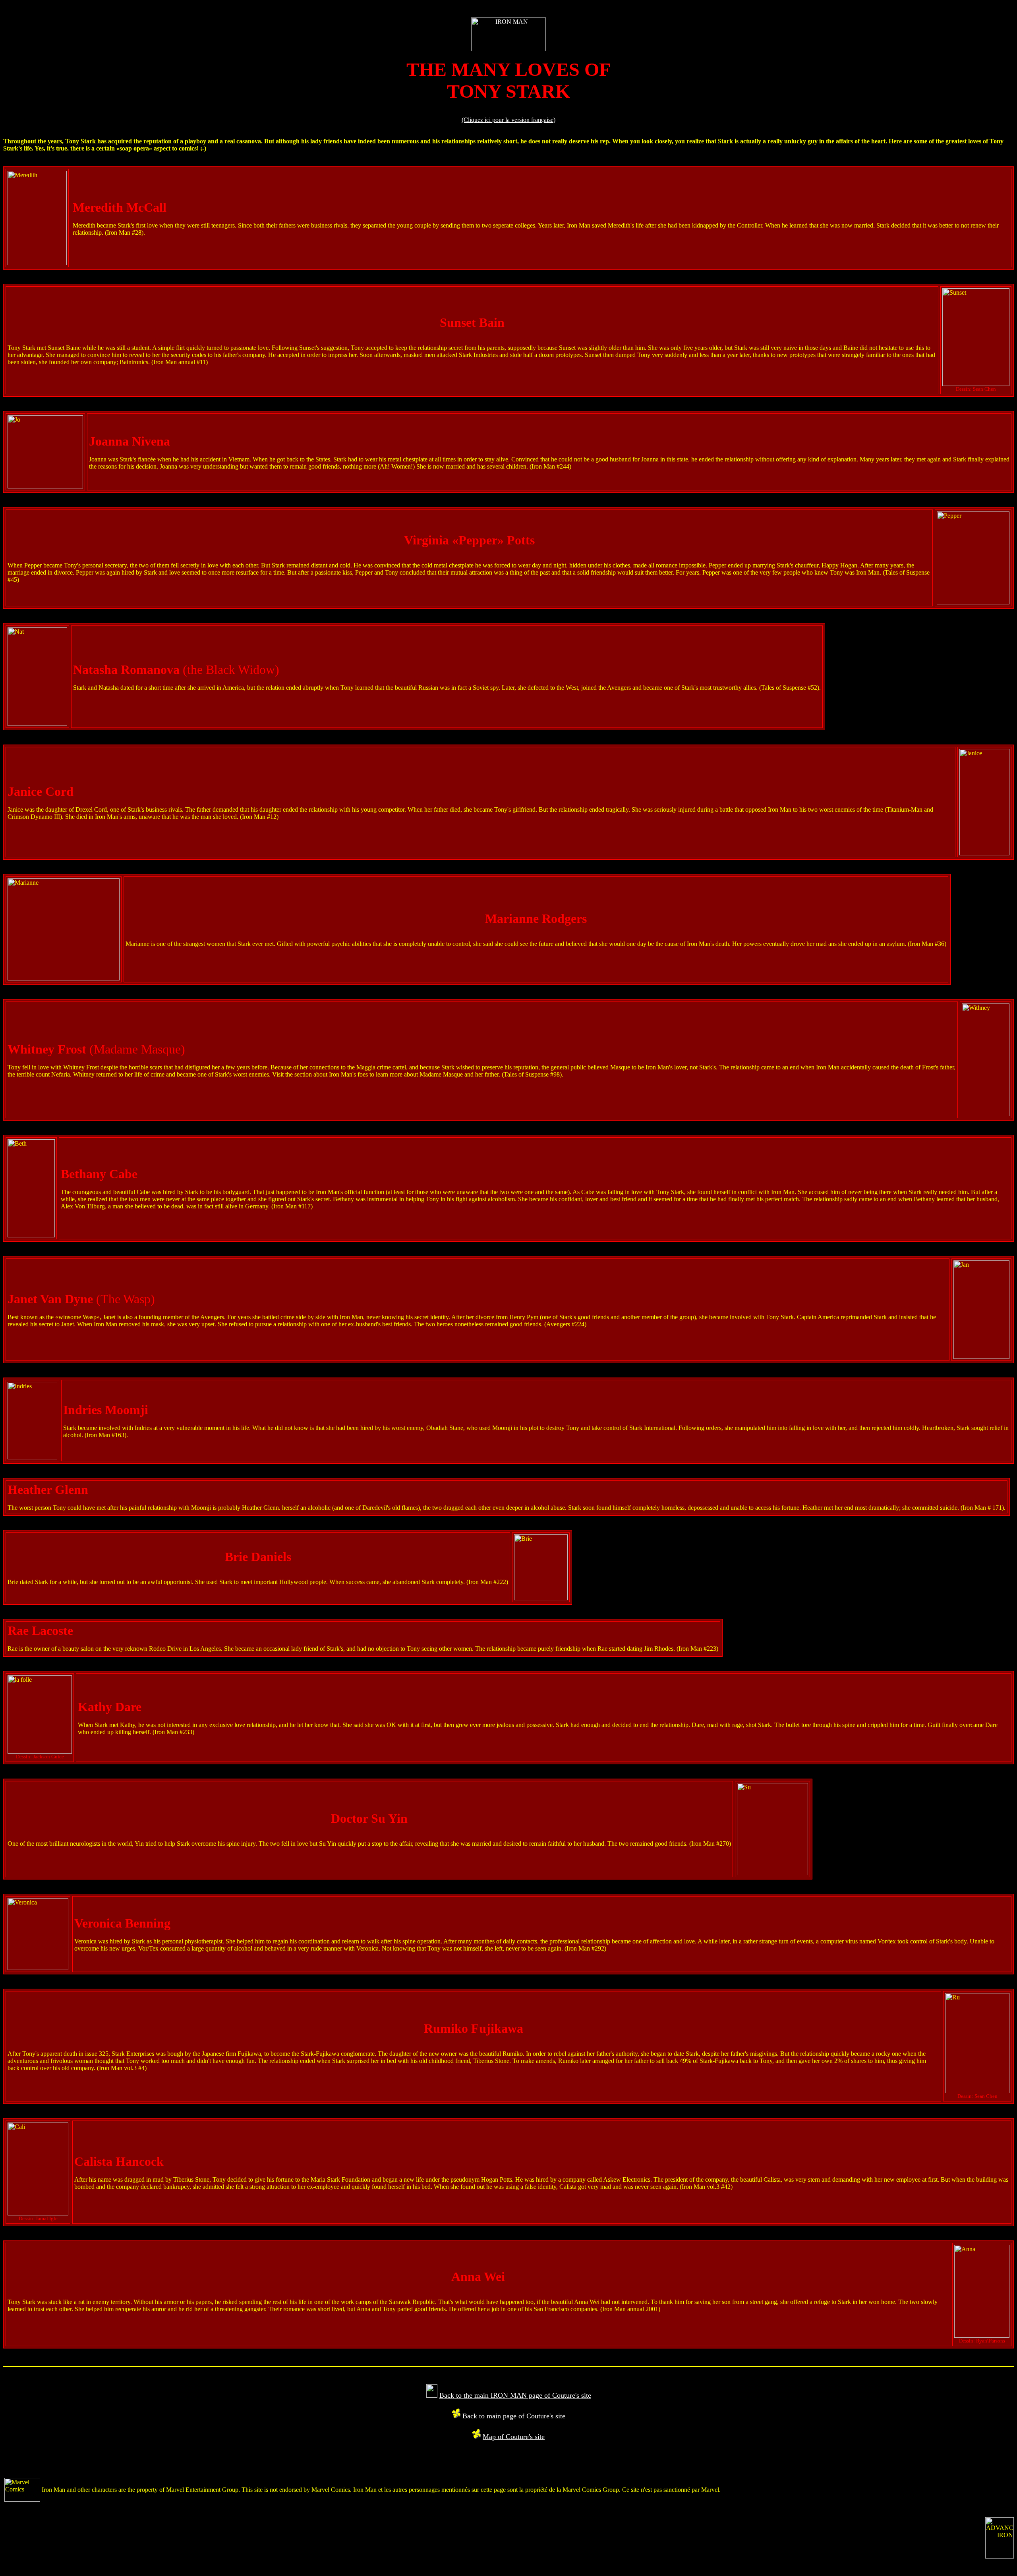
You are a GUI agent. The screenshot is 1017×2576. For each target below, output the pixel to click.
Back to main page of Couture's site (514, 2416)
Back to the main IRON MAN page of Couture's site (515, 2395)
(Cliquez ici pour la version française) (508, 120)
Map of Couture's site (514, 2437)
